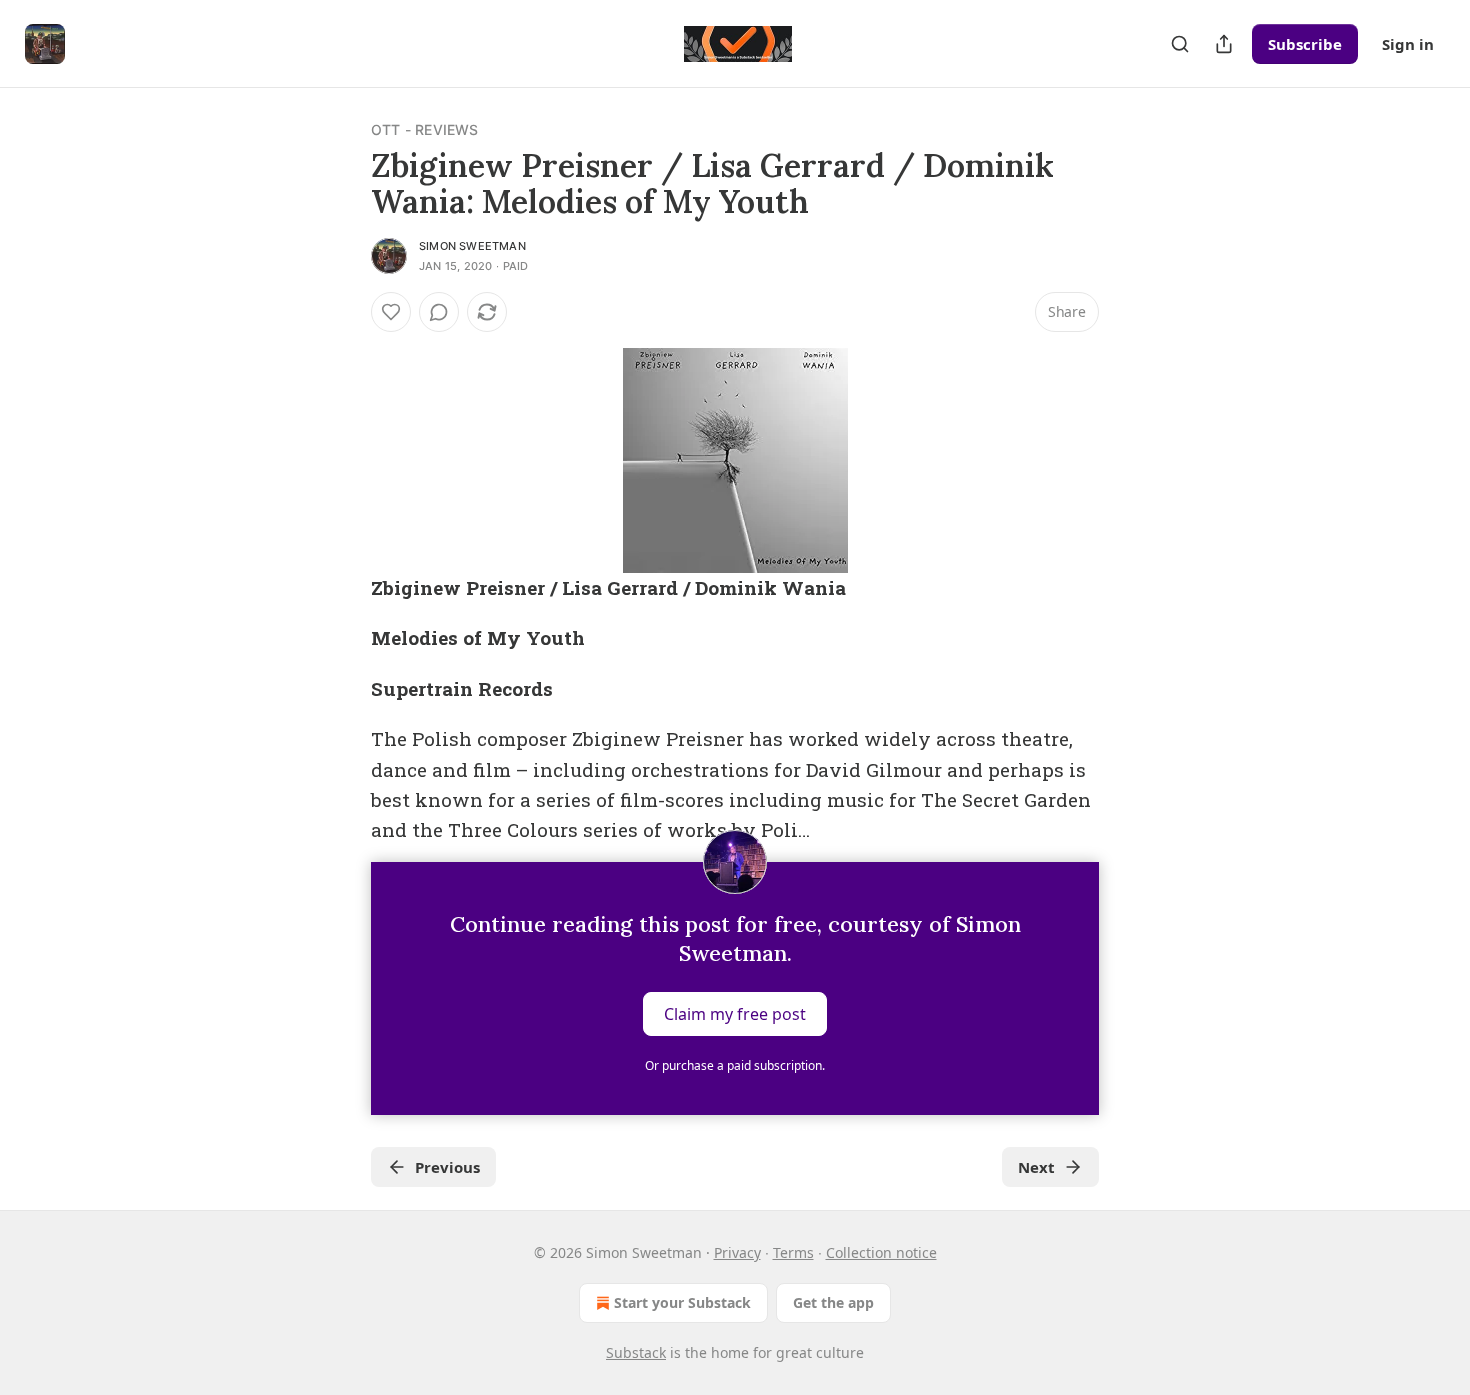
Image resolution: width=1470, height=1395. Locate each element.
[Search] (1180, 44)
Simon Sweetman (472, 246)
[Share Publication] (1224, 44)
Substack (636, 1352)
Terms (793, 1252)
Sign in (1408, 44)
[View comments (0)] (439, 312)
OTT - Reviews (425, 129)
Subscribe (1305, 44)
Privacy (737, 1252)
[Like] (391, 312)
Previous (447, 1167)
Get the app (833, 1302)
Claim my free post (735, 1013)
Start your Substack (682, 1302)
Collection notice (881, 1252)
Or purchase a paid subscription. (735, 1065)
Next (1036, 1167)
